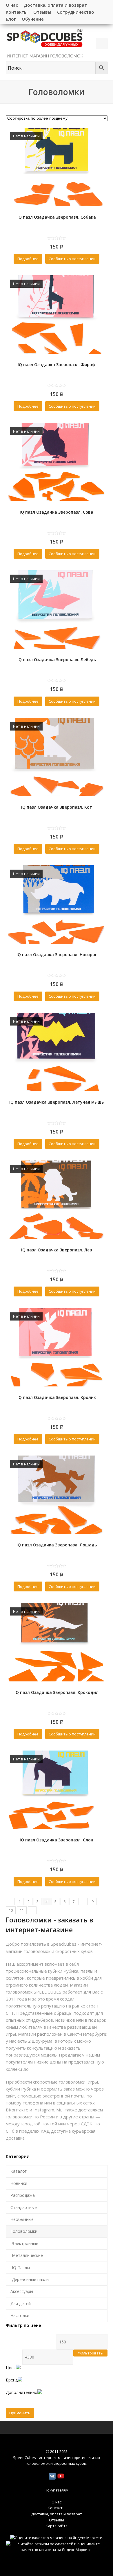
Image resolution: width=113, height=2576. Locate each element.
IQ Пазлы (21, 2268)
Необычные (22, 2219)
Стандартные (24, 2207)
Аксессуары (22, 2291)
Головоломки (24, 2231)
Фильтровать (90, 2353)
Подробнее (28, 259)
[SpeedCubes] (45, 43)
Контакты (57, 2508)
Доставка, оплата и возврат (57, 2514)
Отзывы (57, 2520)
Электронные (25, 2243)
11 (22, 1910)
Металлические (27, 2255)
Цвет (11, 2368)
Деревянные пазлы (31, 2279)
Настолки (20, 2315)
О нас (57, 2502)
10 (11, 1910)
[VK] (52, 2476)
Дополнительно (22, 2392)
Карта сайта (57, 2526)
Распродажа (23, 2195)
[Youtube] (61, 2476)
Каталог (19, 2171)
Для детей (21, 2304)
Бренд (12, 2380)
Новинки (19, 2183)
